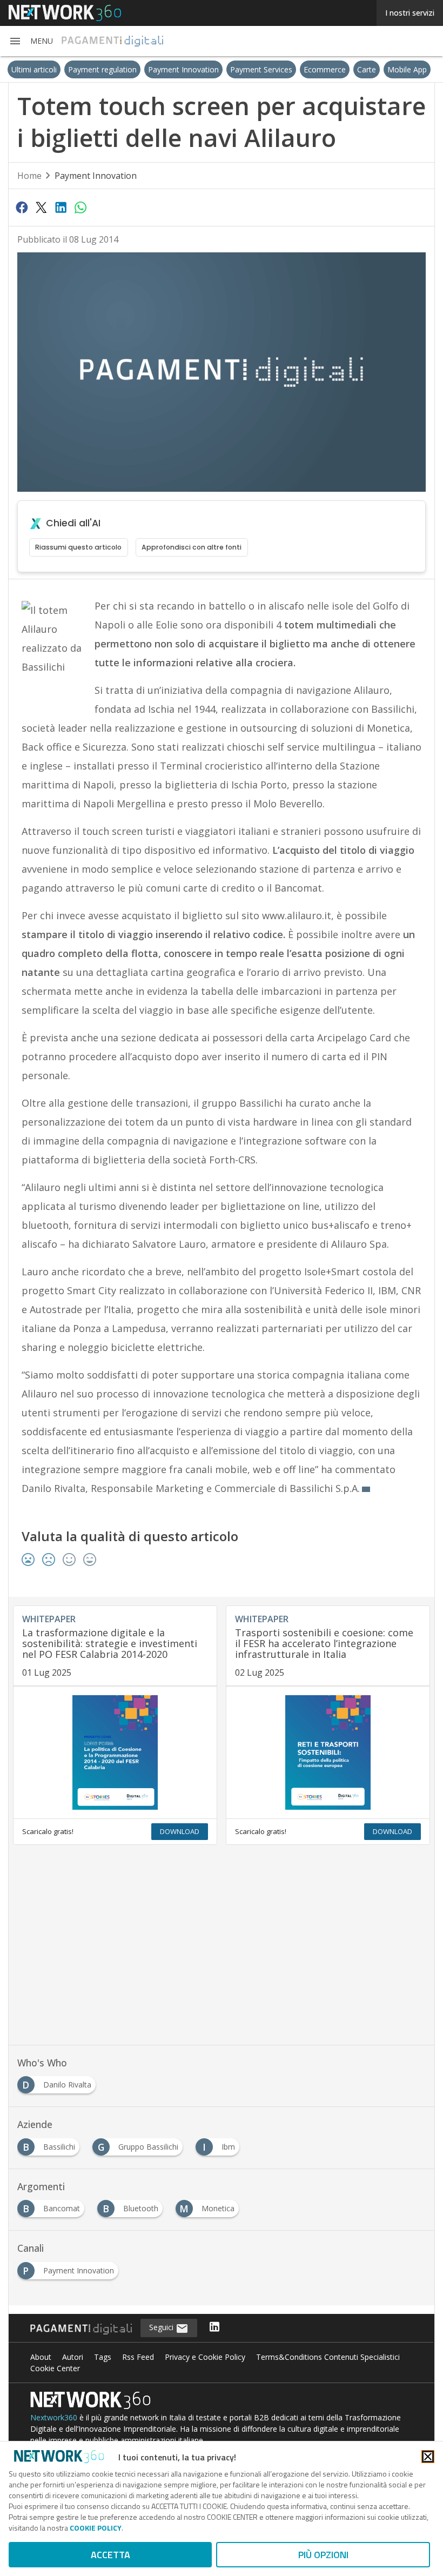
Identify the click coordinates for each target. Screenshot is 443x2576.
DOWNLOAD (180, 1831)
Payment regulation (102, 69)
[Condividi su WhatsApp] (80, 207)
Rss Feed (138, 2357)
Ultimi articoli (34, 69)
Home (29, 176)
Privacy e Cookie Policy (205, 2357)
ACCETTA (110, 2555)
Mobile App (407, 69)
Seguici (162, 2327)
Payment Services (261, 69)
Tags (103, 2357)
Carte (367, 69)
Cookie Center (55, 2368)
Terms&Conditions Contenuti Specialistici (328, 2357)
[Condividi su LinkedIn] (61, 207)
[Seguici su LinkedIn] (214, 2328)
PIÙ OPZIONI (323, 2555)
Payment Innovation (183, 69)
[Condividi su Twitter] (41, 207)
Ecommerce (325, 69)
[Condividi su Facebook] (22, 207)
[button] (31, 41)
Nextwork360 (54, 2417)
